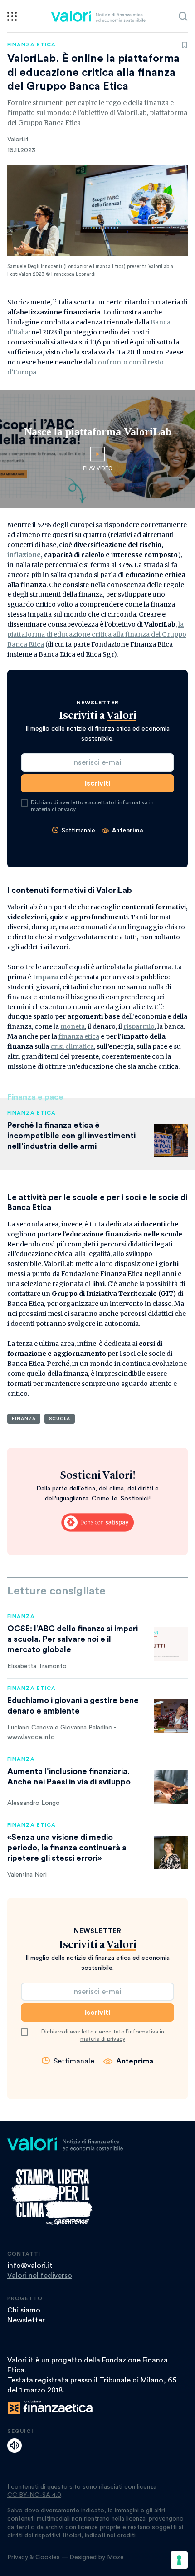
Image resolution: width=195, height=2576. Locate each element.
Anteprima (128, 830)
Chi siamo (24, 2310)
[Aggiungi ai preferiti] (185, 45)
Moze (115, 2557)
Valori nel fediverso (40, 2276)
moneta (73, 1026)
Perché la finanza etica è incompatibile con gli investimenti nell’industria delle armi (71, 1136)
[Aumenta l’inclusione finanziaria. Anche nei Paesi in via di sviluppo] (171, 1787)
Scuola (60, 1419)
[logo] (98, 16)
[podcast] (15, 2446)
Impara (45, 977)
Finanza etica (32, 45)
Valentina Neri (27, 1875)
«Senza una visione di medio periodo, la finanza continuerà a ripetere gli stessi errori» (67, 1848)
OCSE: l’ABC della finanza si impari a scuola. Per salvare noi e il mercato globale (73, 1639)
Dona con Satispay (97, 1523)
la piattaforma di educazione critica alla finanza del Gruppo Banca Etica (97, 634)
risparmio (139, 1026)
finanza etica (79, 1036)
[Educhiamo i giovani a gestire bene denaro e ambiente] (171, 1716)
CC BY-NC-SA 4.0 (34, 2495)
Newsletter (26, 2320)
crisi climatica (72, 1046)
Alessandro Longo (34, 1803)
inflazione (24, 555)
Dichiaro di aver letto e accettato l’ (92, 806)
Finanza (24, 1419)
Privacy (18, 2557)
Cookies (48, 2557)
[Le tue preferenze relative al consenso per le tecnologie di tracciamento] (179, 2560)
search (183, 16)
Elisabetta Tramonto (37, 1666)
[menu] (12, 16)
